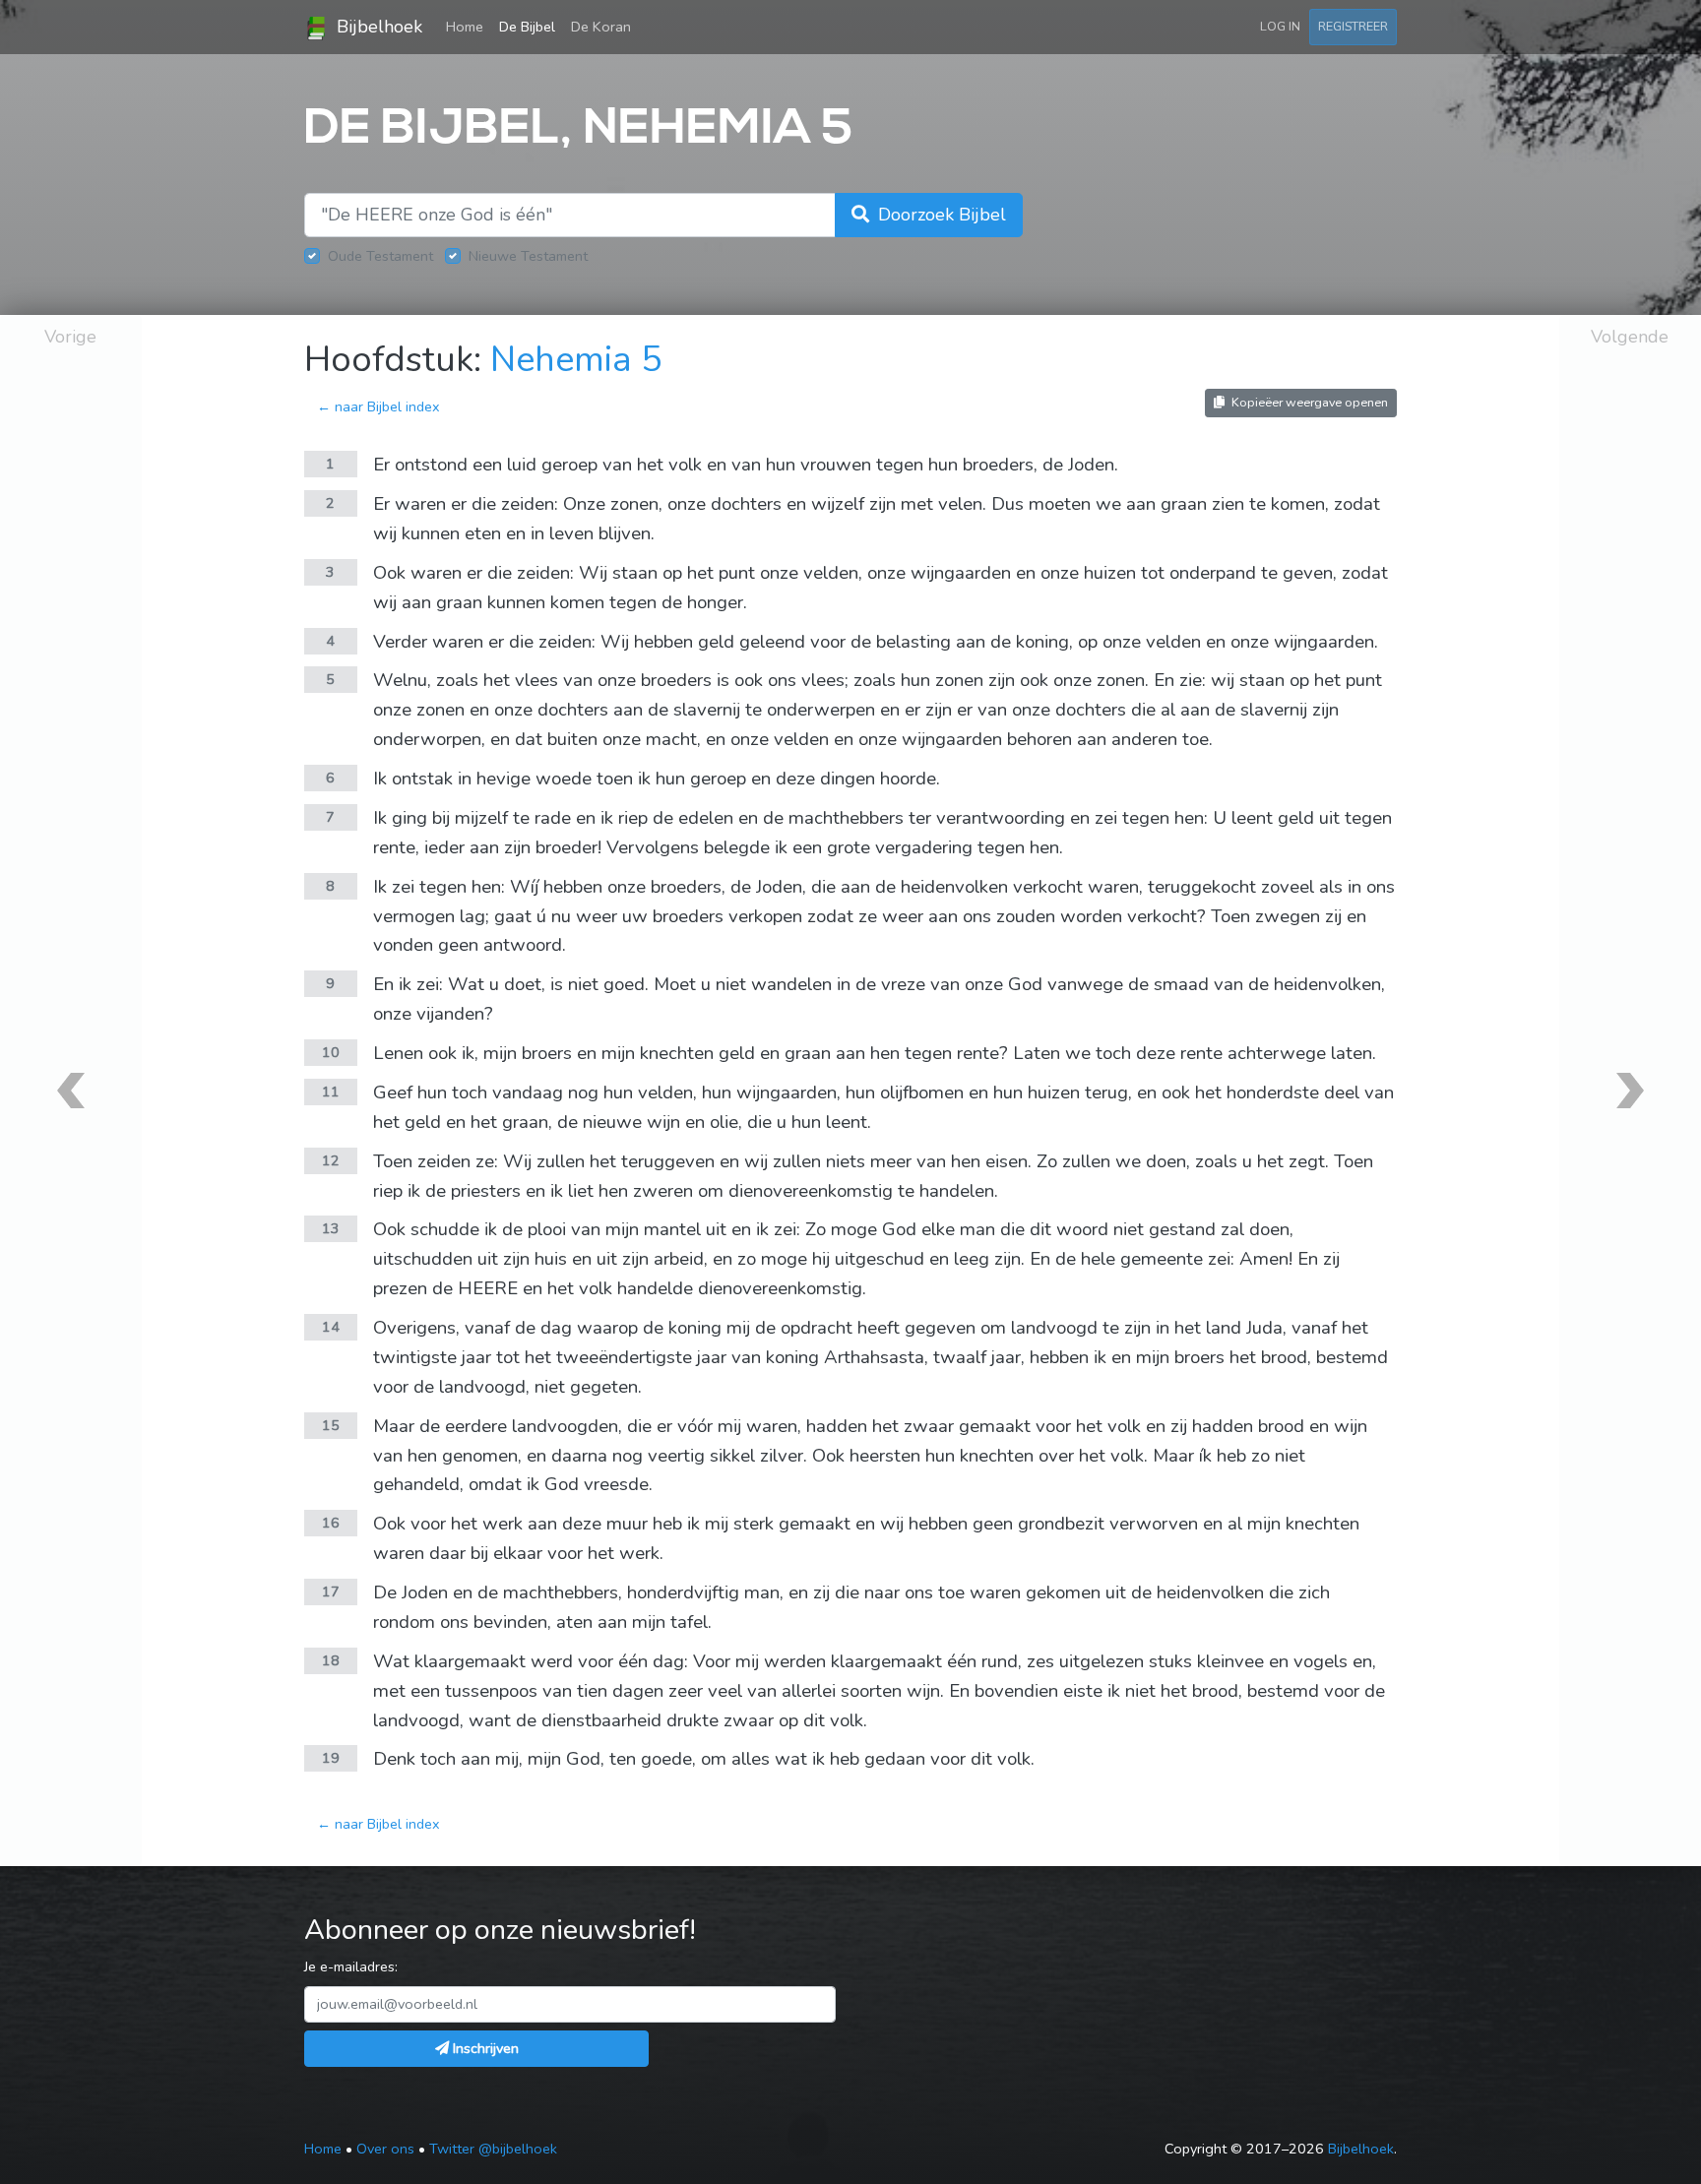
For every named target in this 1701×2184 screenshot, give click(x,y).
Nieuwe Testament (528, 256)
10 (331, 1052)
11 (331, 1092)
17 (331, 1591)
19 (331, 1758)
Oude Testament (380, 256)
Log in (1280, 26)
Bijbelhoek (377, 27)
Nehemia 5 (576, 360)
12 (331, 1160)
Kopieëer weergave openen (1308, 402)
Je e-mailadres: (351, 1966)
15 (331, 1425)
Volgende (1630, 337)
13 (331, 1228)
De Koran (601, 27)
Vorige (70, 337)
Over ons (385, 2149)
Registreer (1353, 26)
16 (331, 1523)
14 (331, 1327)
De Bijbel (527, 27)
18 (331, 1660)
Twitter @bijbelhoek (493, 2149)
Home (469, 26)
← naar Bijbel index (378, 406)
